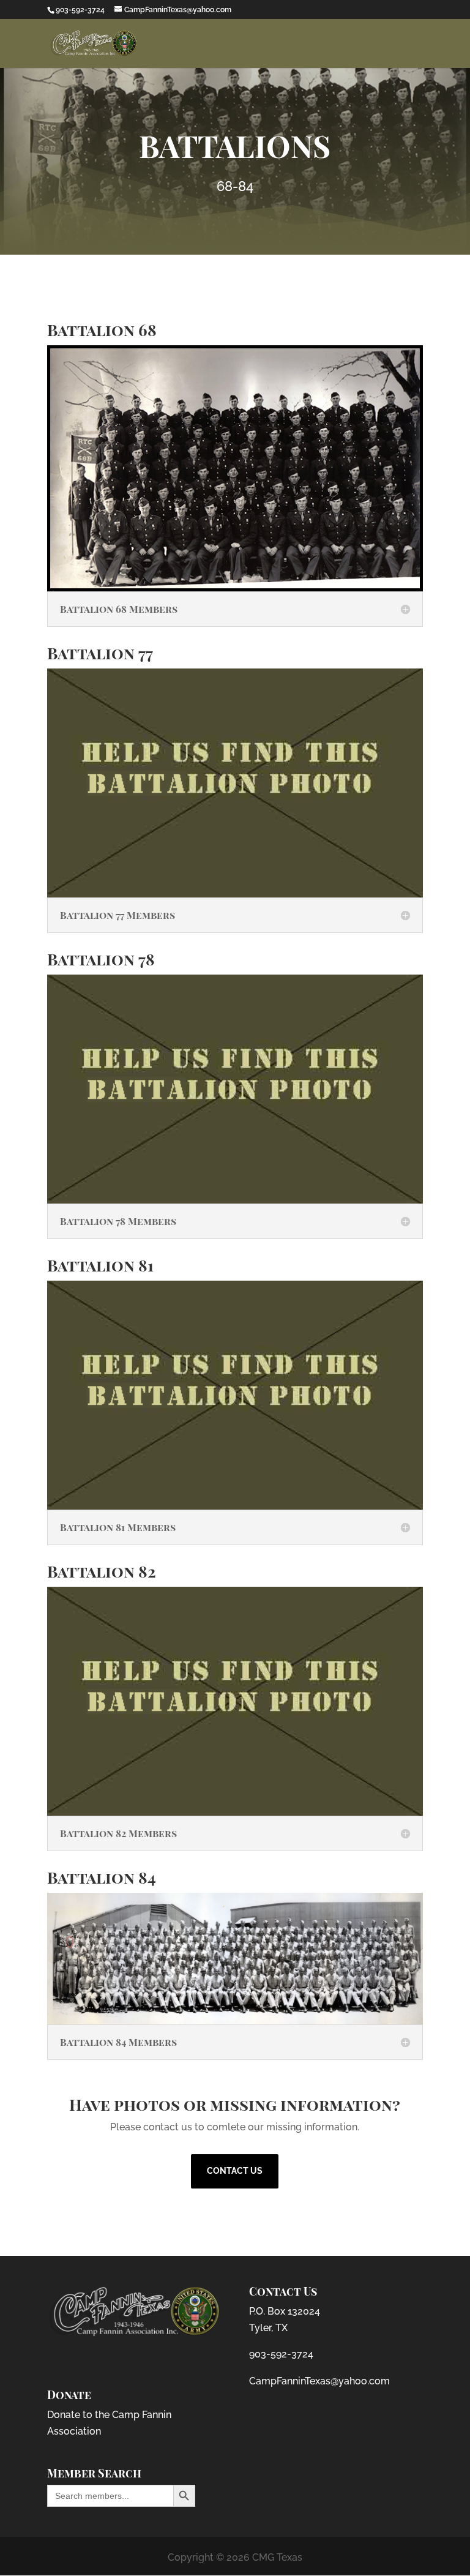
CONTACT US (235, 2171)
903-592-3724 (281, 2354)
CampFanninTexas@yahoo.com (319, 2381)
